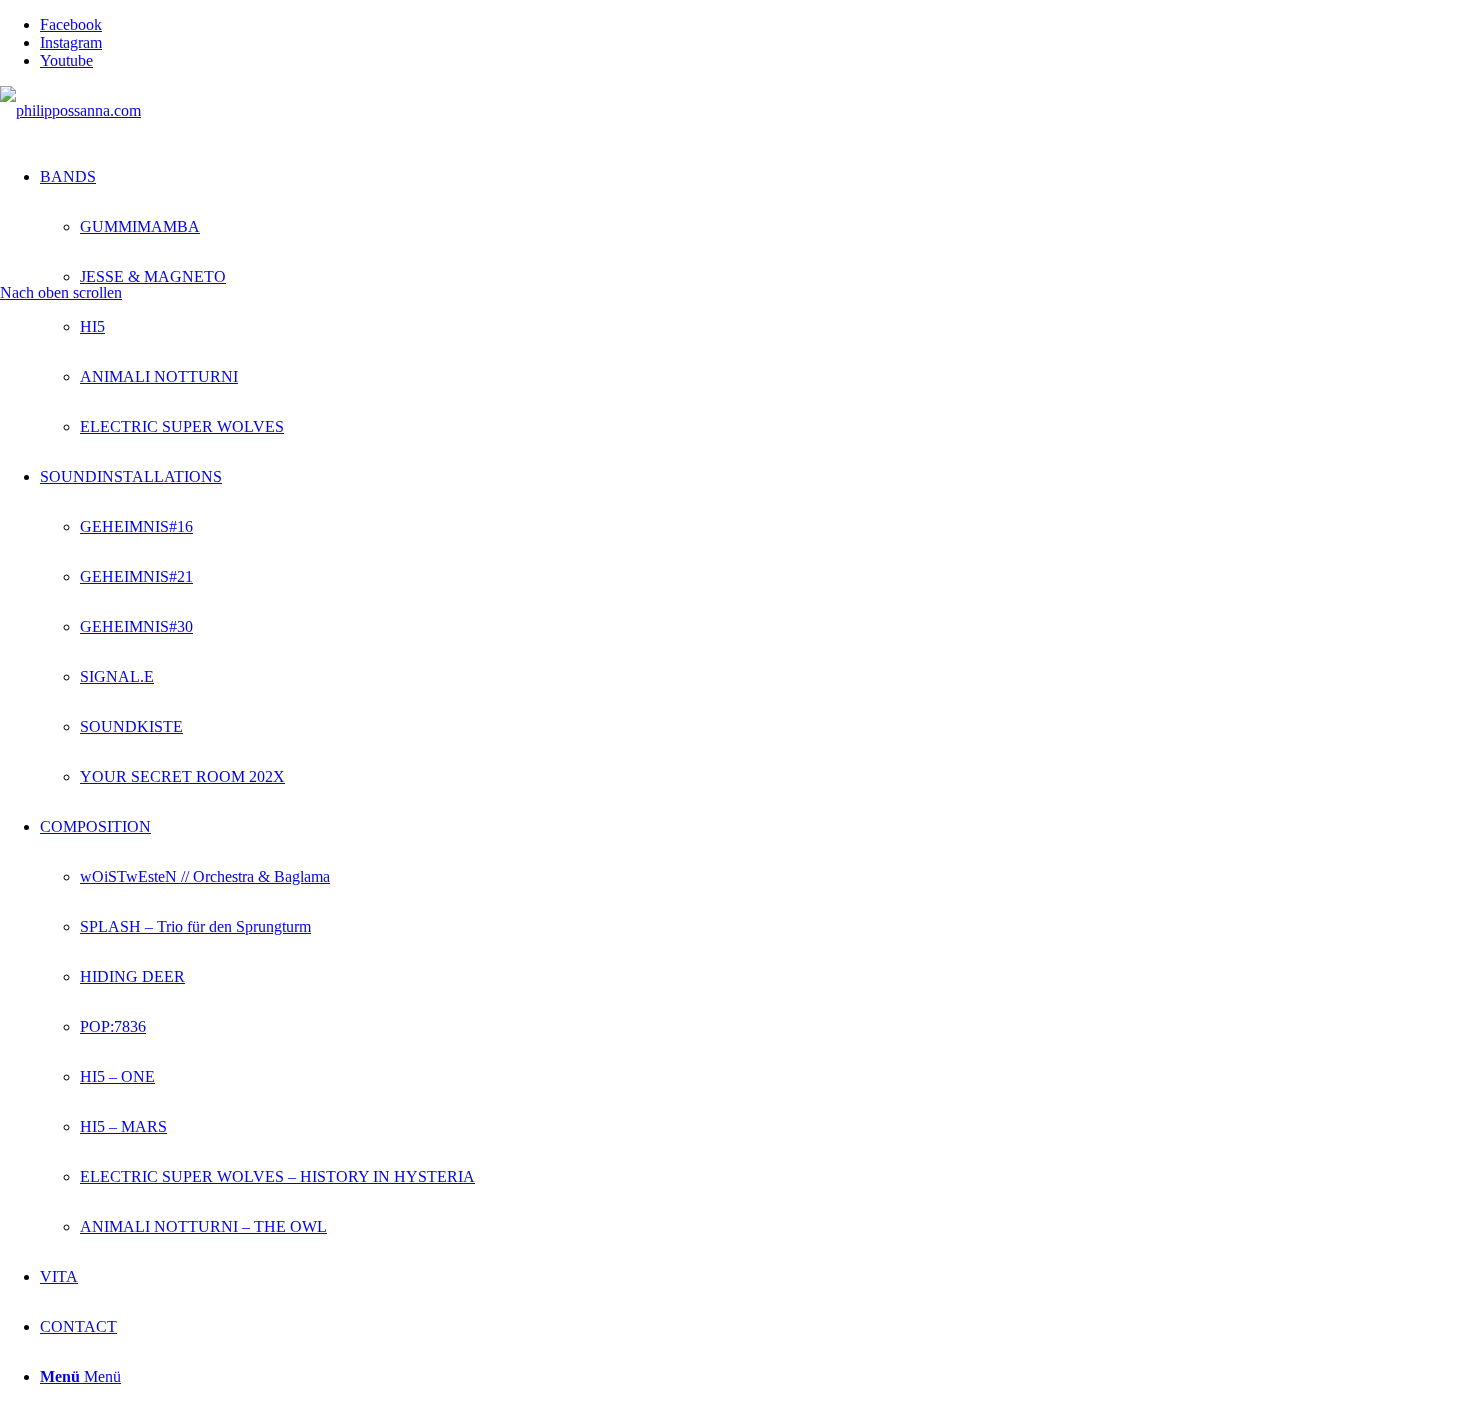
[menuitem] (755, 302)
